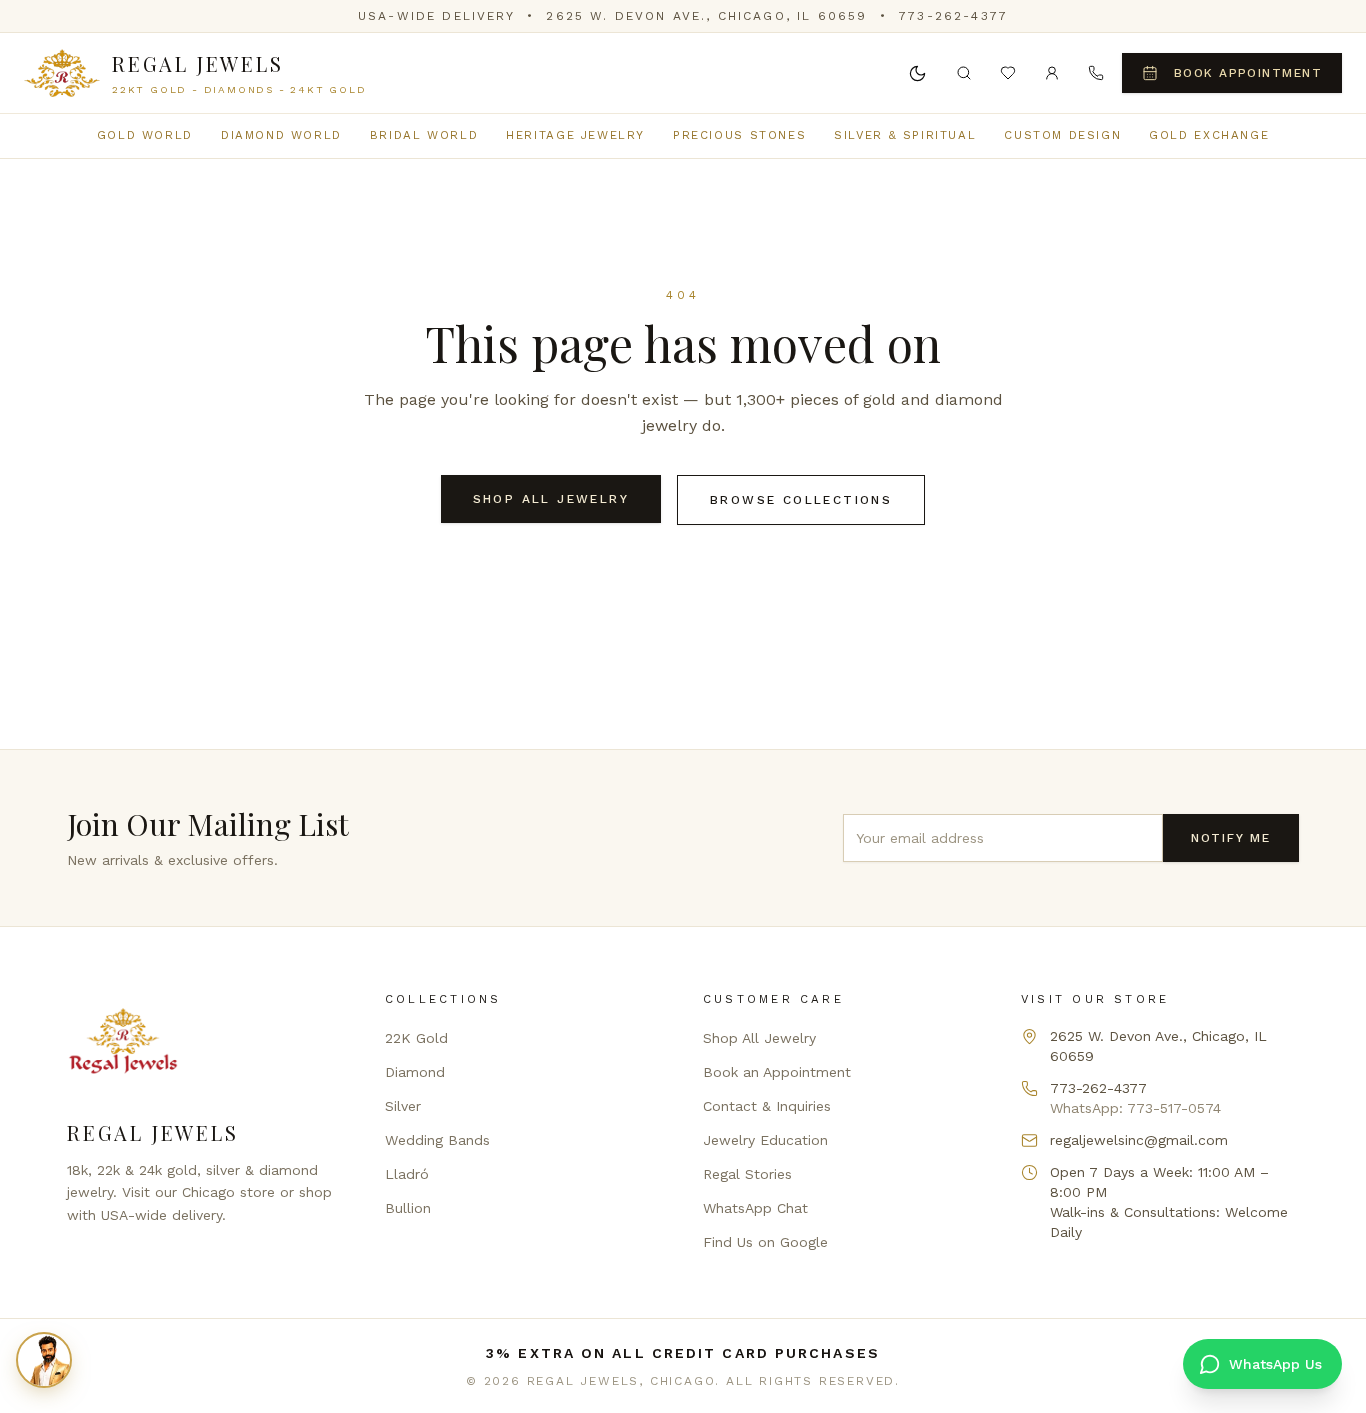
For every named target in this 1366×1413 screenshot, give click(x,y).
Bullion (408, 1208)
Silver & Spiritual (905, 135)
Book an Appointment (777, 1072)
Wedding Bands (437, 1140)
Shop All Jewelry (551, 499)
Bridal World (424, 135)
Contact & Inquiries (767, 1106)
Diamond (415, 1072)
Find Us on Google (765, 1242)
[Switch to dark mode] (918, 73)
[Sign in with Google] (1052, 73)
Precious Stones (739, 135)
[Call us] (1096, 73)
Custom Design (1062, 135)
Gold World (145, 135)
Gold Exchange (1209, 135)
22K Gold (416, 1038)
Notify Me (1231, 838)
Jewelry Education (765, 1140)
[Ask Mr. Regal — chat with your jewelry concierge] (44, 1360)
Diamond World (281, 135)
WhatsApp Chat (755, 1208)
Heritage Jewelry (575, 135)
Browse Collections (801, 500)
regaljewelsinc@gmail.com (1139, 1140)
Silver (403, 1106)
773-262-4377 (953, 16)
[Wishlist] (1008, 73)
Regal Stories (747, 1174)
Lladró (407, 1174)
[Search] (964, 73)
